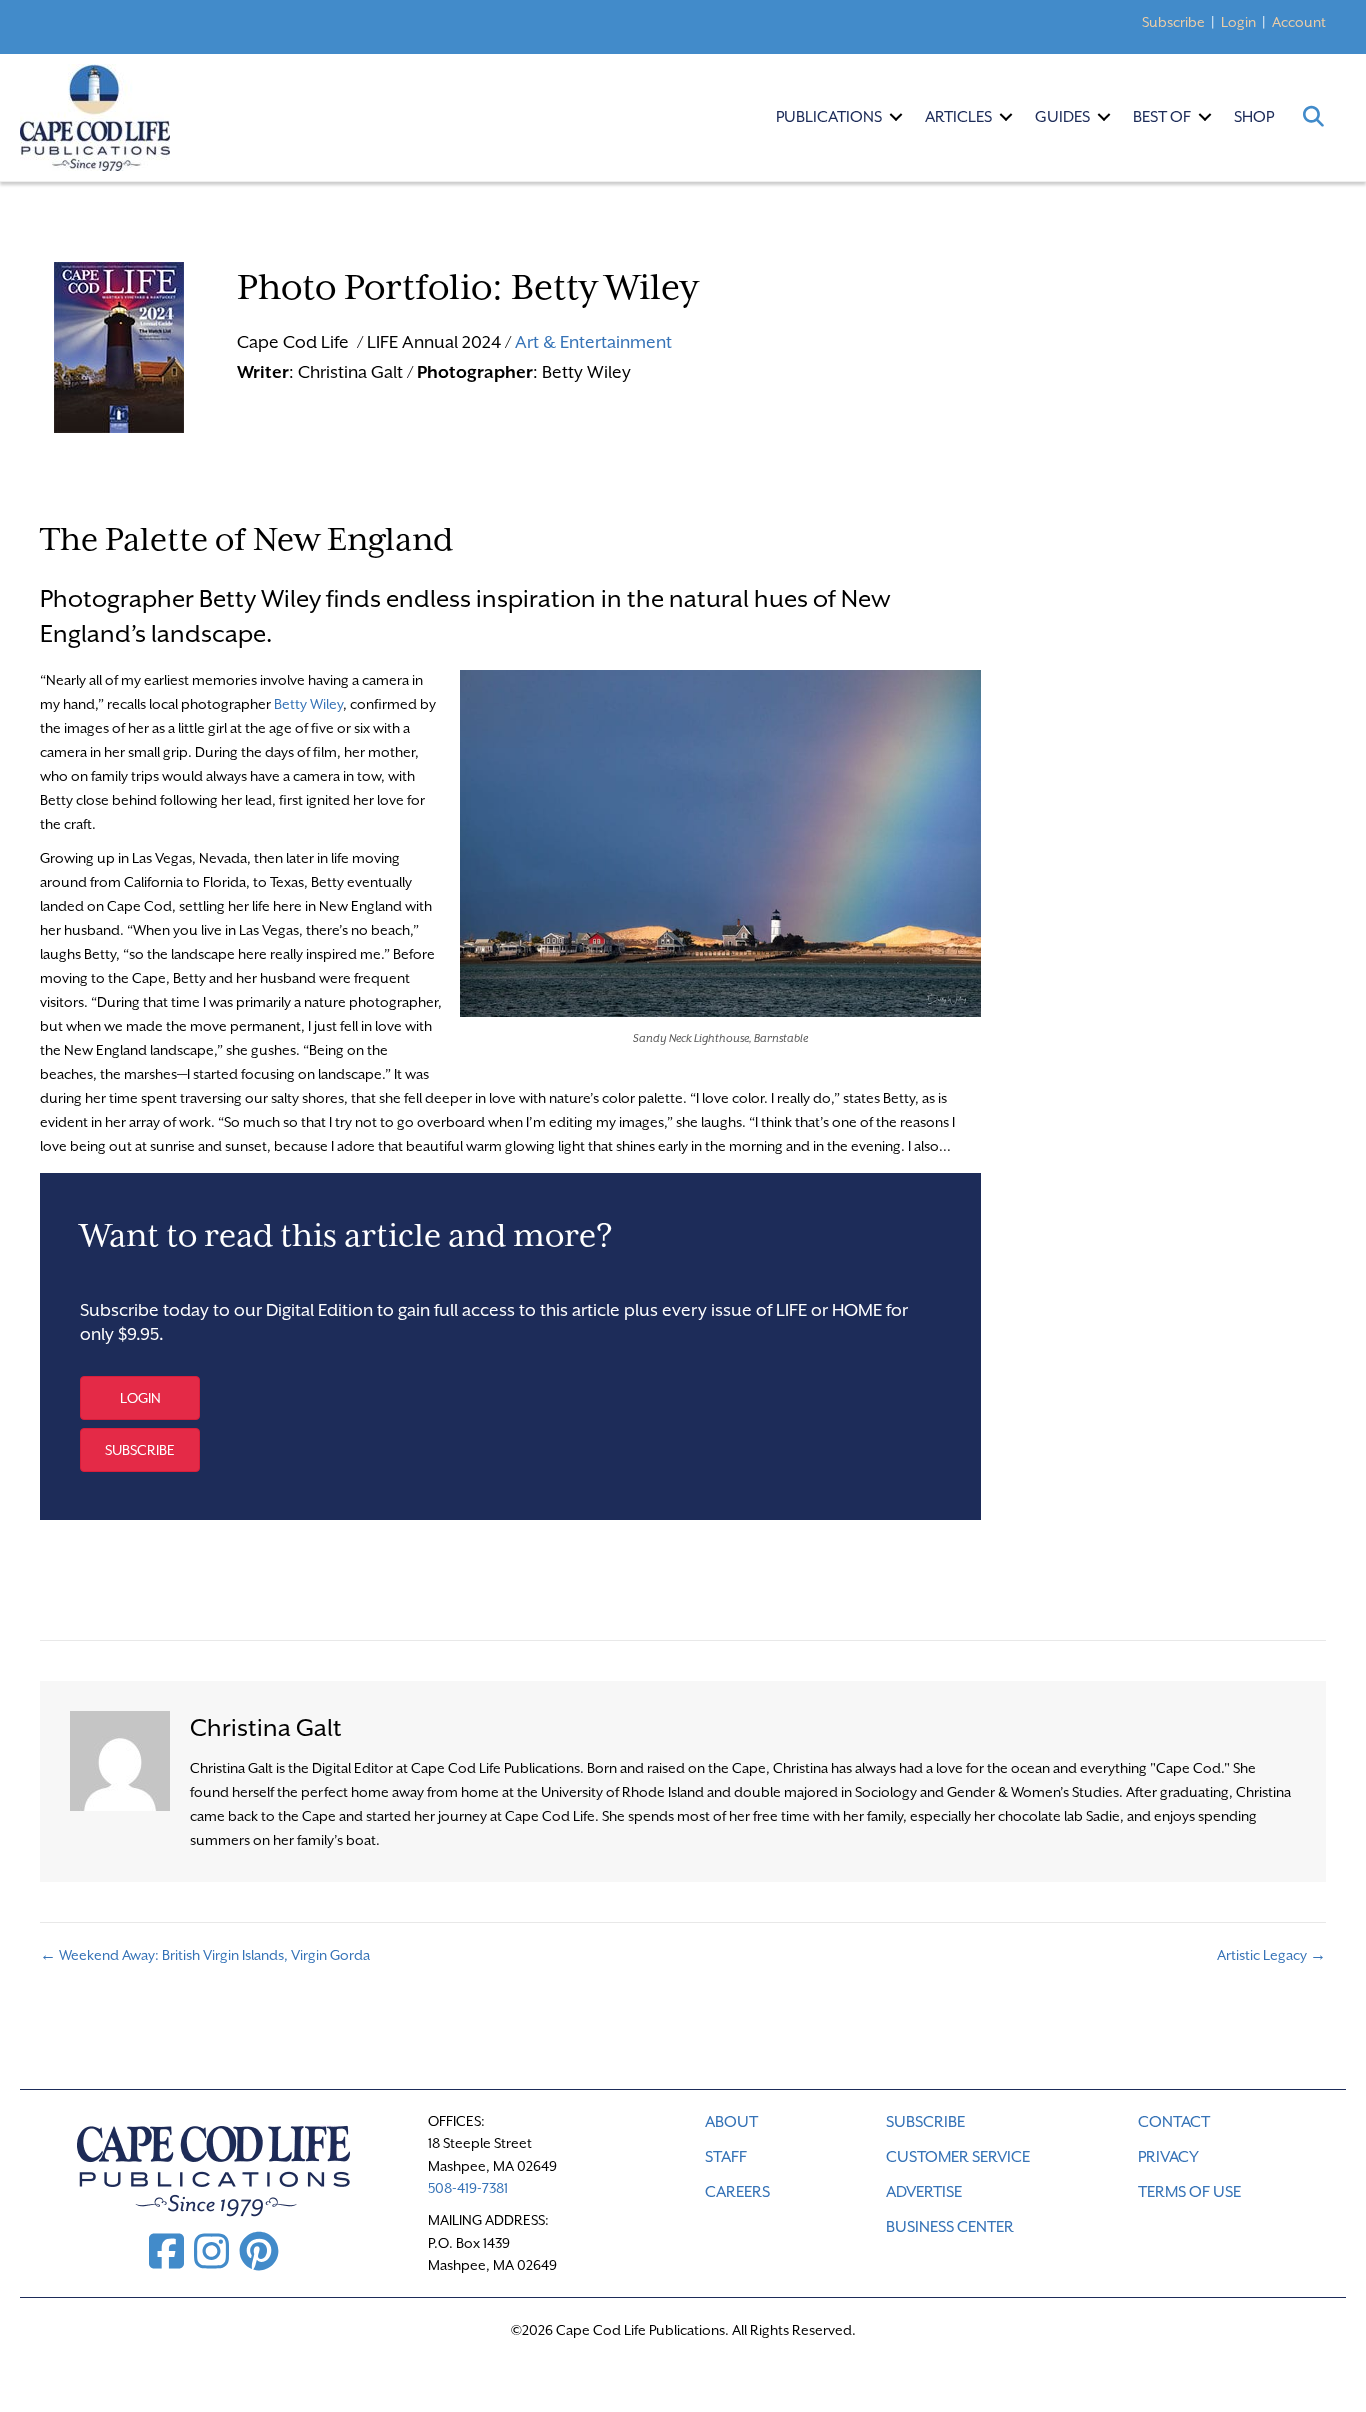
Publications (829, 117)
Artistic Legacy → (1271, 1955)
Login (1238, 22)
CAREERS (737, 2192)
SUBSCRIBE (925, 2122)
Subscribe (1173, 22)
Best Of (1162, 117)
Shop (1254, 117)
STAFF (726, 2157)
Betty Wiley (308, 704)
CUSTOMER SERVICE (958, 2157)
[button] (896, 117)
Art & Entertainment (593, 342)
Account (1299, 22)
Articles (958, 117)
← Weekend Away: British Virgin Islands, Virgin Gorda (205, 1955)
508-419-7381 (468, 2188)
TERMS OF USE (1189, 2192)
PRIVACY (1168, 2157)
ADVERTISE (924, 2192)
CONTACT (1174, 2122)
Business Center (950, 2227)
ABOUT (731, 2122)
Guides (1062, 117)
